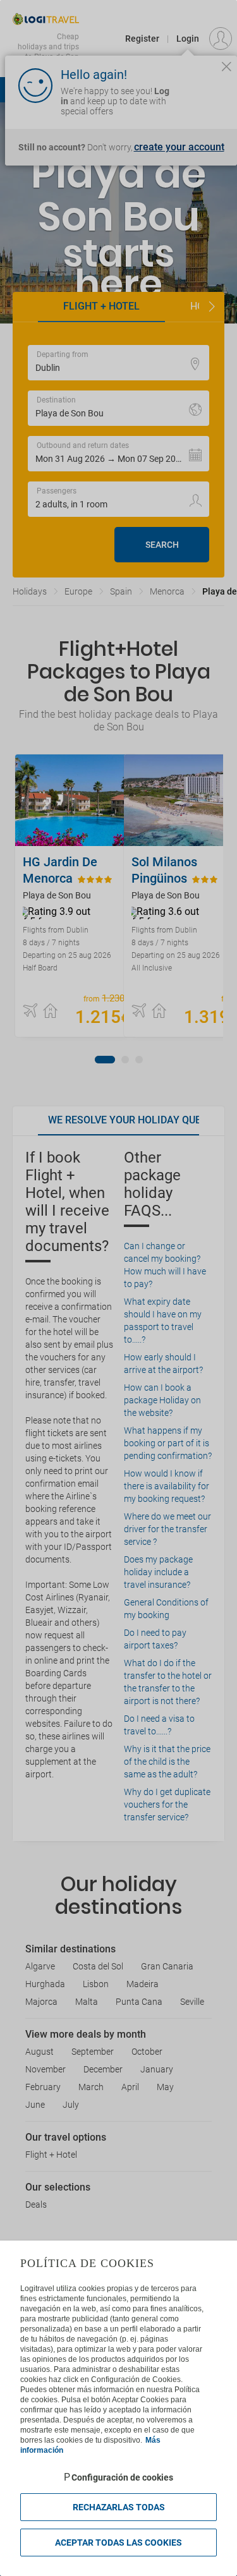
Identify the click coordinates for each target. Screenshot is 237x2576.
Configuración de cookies (122, 2477)
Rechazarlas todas (119, 2507)
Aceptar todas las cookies (118, 2543)
